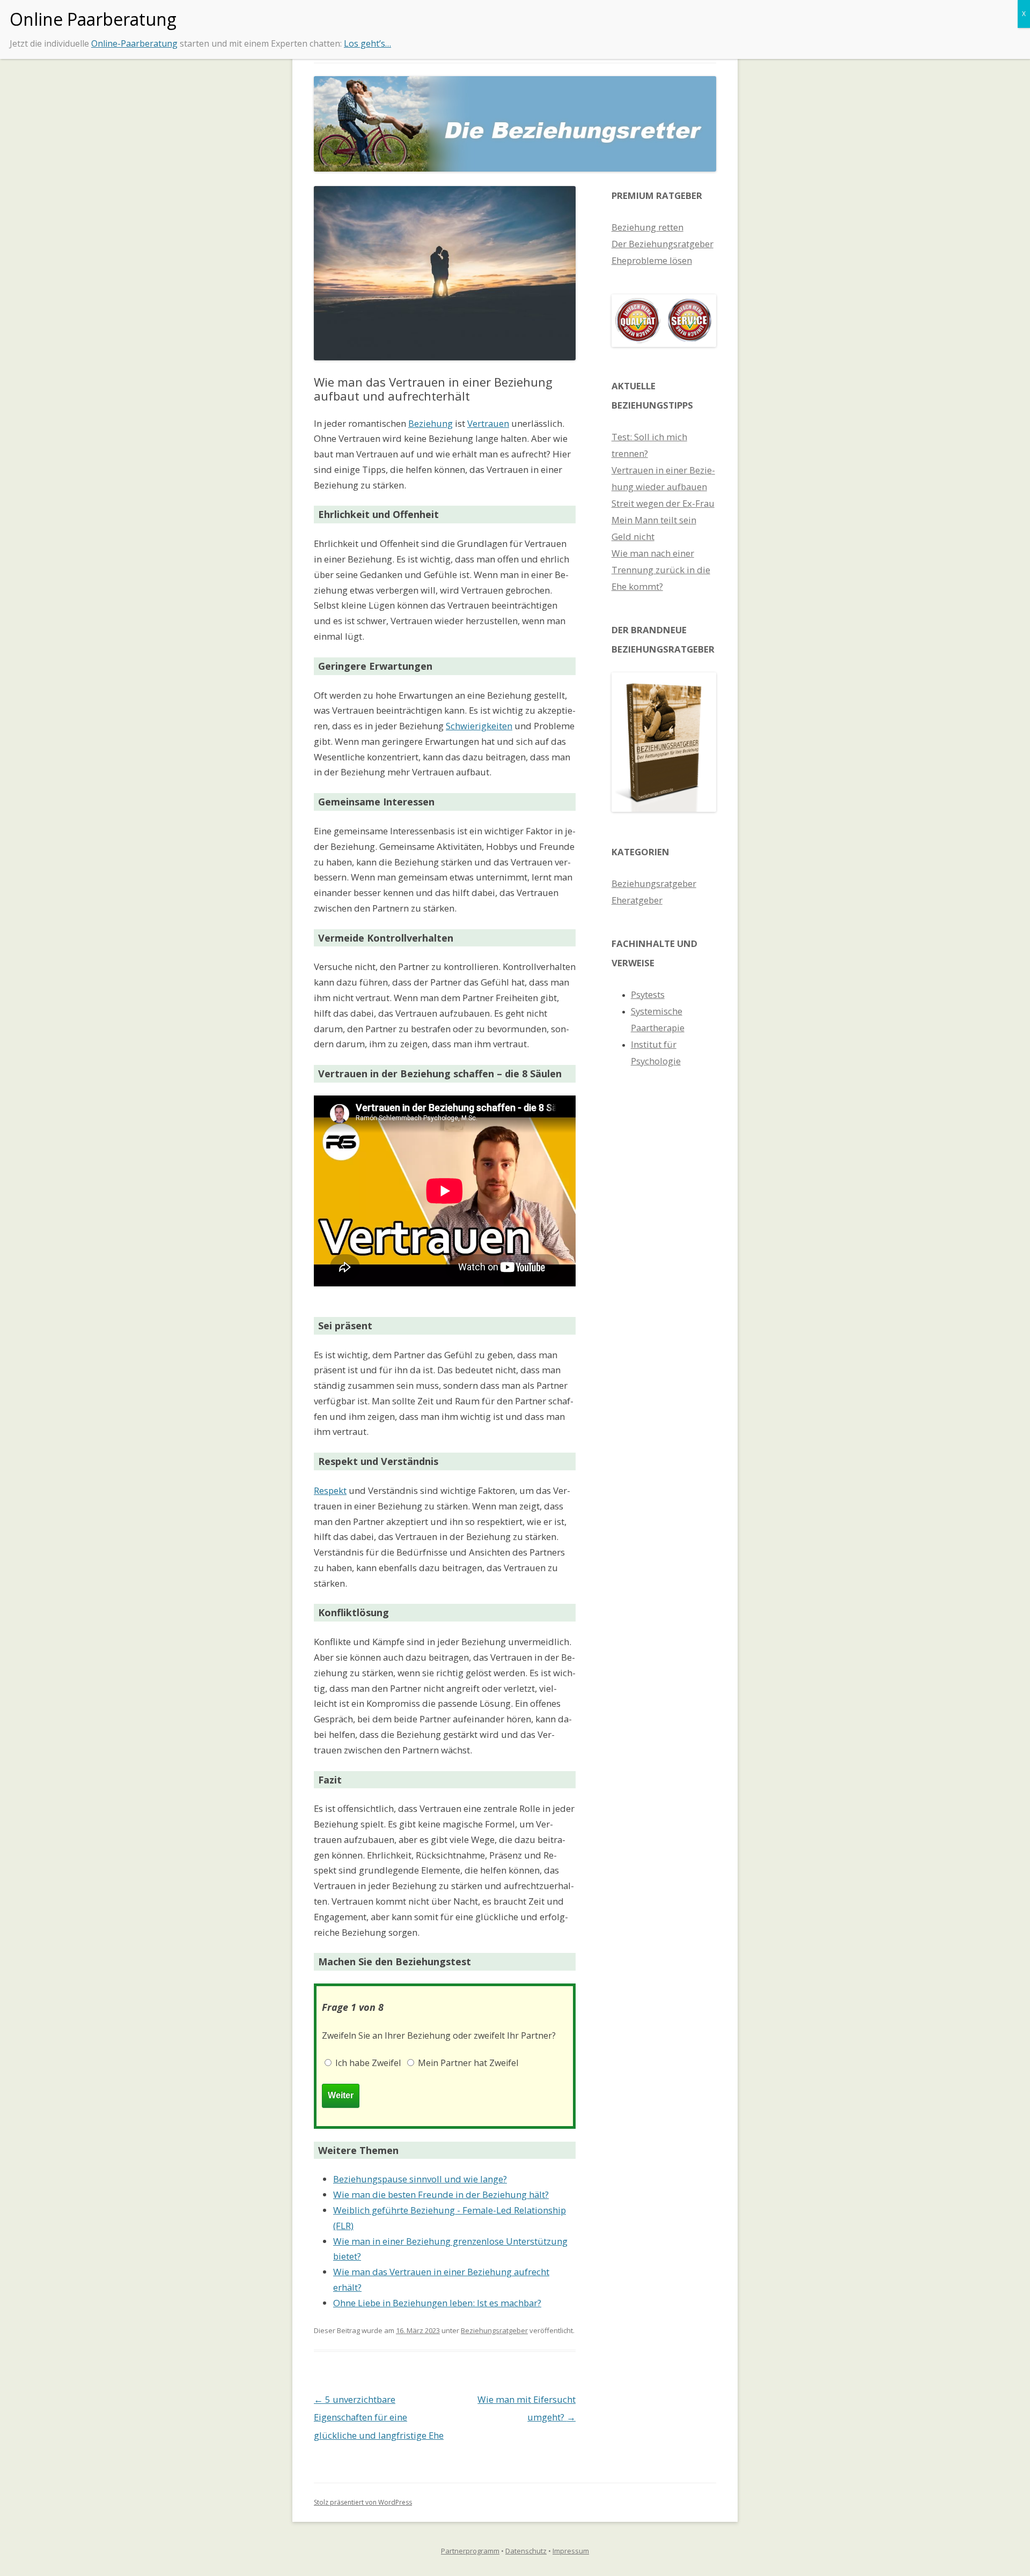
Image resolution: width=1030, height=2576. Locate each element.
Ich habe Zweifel (367, 2063)
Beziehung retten (648, 227)
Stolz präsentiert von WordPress (363, 2502)
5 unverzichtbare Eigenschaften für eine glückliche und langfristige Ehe (379, 2417)
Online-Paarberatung (134, 43)
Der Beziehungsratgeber (663, 244)
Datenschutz (526, 2551)
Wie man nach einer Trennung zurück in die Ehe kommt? (661, 570)
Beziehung (431, 423)
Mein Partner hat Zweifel (467, 2063)
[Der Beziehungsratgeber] (664, 808)
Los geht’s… (367, 43)
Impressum (571, 2551)
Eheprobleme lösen (652, 260)
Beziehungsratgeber (494, 2330)
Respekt (330, 1490)
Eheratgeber (637, 900)
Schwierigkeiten (479, 726)
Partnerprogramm (470, 2551)
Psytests (648, 994)
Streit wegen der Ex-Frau (663, 503)
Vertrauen (488, 423)
